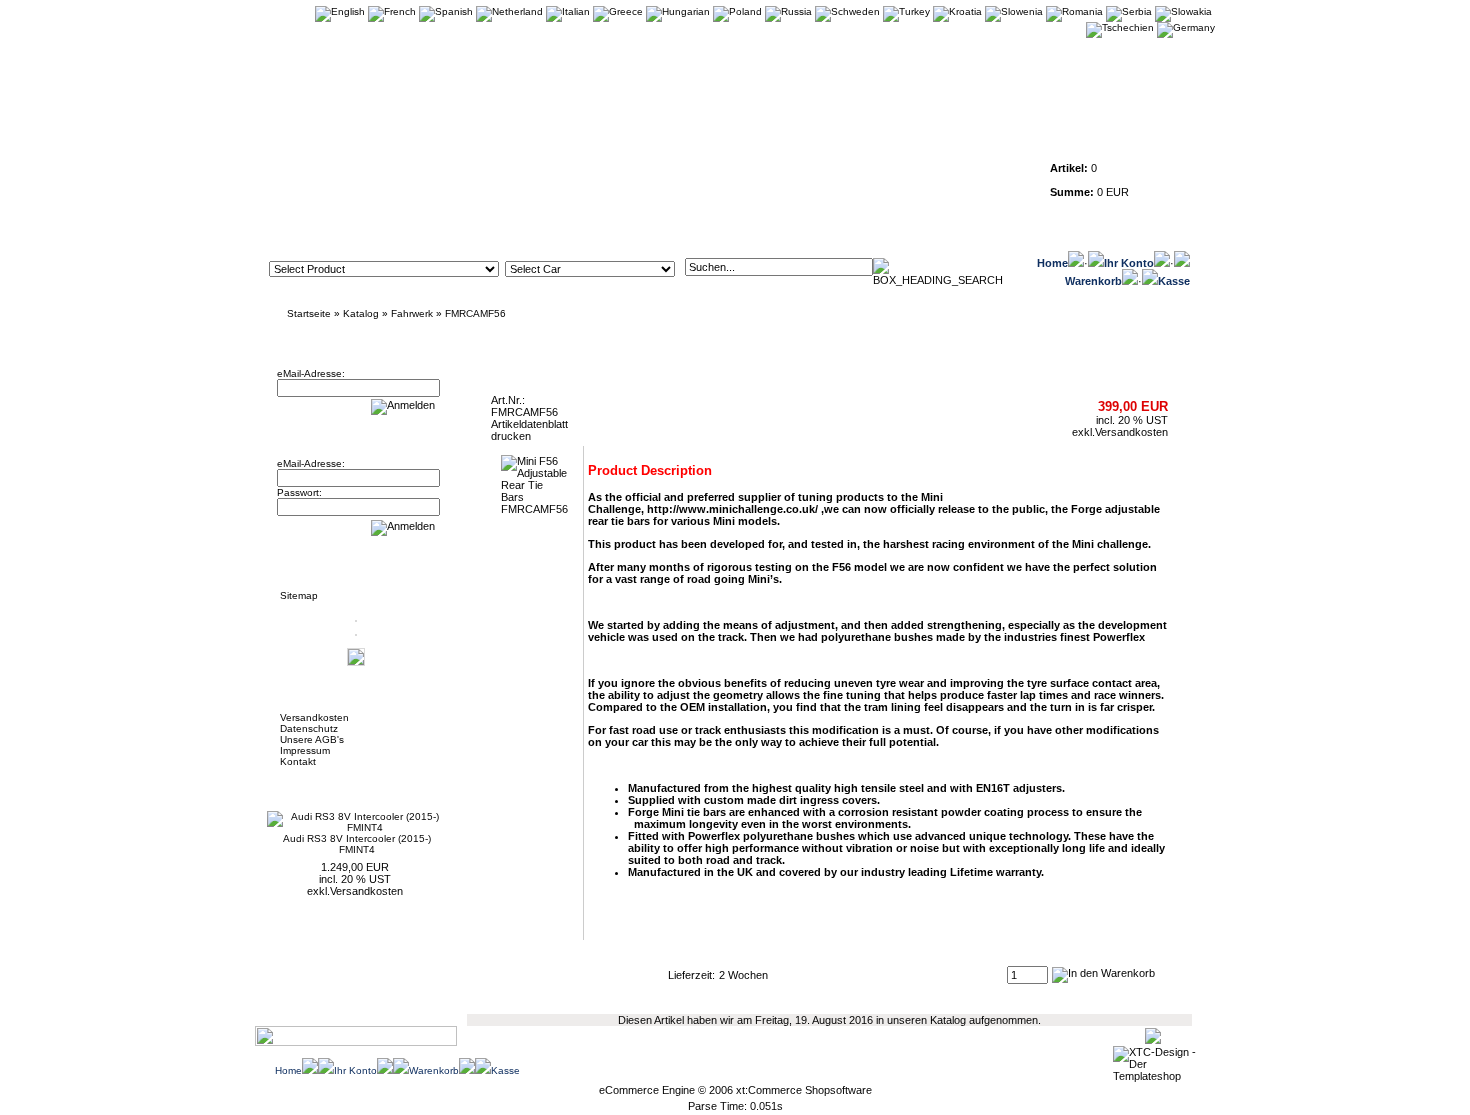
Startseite (309, 313)
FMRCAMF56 (475, 313)
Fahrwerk (412, 313)
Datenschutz (309, 728)
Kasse (1174, 281)
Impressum (305, 750)
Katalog (361, 313)
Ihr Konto (1129, 263)
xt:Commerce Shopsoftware (804, 1090)
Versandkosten (314, 717)
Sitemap (299, 595)
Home (1052, 263)
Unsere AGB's (312, 739)
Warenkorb (1093, 281)
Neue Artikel (317, 786)
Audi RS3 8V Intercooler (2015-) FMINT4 (357, 844)
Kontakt (298, 761)
